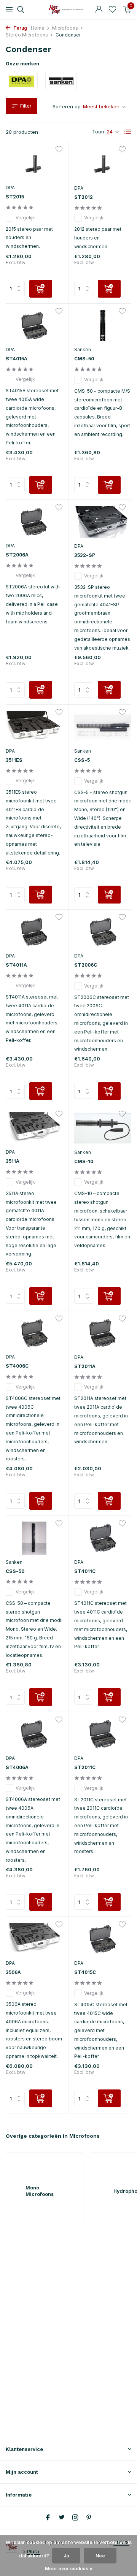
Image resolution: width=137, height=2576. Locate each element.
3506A (13, 1972)
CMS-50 (84, 359)
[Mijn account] (99, 10)
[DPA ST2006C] (103, 932)
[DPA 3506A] (34, 1939)
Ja (66, 2556)
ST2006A (17, 555)
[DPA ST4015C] (103, 1939)
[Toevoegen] (41, 289)
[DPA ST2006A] (34, 522)
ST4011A (16, 965)
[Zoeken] (20, 10)
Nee (100, 2556)
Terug (20, 28)
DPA (10, 188)
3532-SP (85, 555)
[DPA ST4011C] (103, 1538)
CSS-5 (82, 760)
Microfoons (65, 28)
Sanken (83, 350)
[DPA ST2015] (34, 164)
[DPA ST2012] (103, 164)
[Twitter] (62, 2518)
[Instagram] (75, 2518)
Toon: (99, 132)
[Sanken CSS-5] (103, 727)
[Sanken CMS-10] (103, 1128)
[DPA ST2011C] (103, 1734)
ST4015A (17, 359)
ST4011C (85, 1571)
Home (38, 28)
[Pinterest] (89, 2518)
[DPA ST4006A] (34, 1734)
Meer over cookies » (69, 2569)
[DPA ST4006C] (34, 1333)
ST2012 (84, 197)
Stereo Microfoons (27, 35)
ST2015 (15, 197)
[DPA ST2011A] (103, 1333)
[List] (128, 132)
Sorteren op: (67, 106)
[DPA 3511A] (34, 1128)
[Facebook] (48, 2518)
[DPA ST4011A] (34, 932)
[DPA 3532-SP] (103, 522)
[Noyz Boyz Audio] (68, 10)
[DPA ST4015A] (34, 326)
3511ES (14, 760)
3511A (13, 1161)
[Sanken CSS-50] (34, 1538)
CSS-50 (15, 1571)
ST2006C (86, 965)
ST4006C (17, 1366)
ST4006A (17, 1767)
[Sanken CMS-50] (103, 326)
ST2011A (85, 1366)
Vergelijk (25, 218)
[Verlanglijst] (112, 10)
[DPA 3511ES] (34, 727)
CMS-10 (84, 1161)
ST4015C (85, 1972)
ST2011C (85, 1767)
